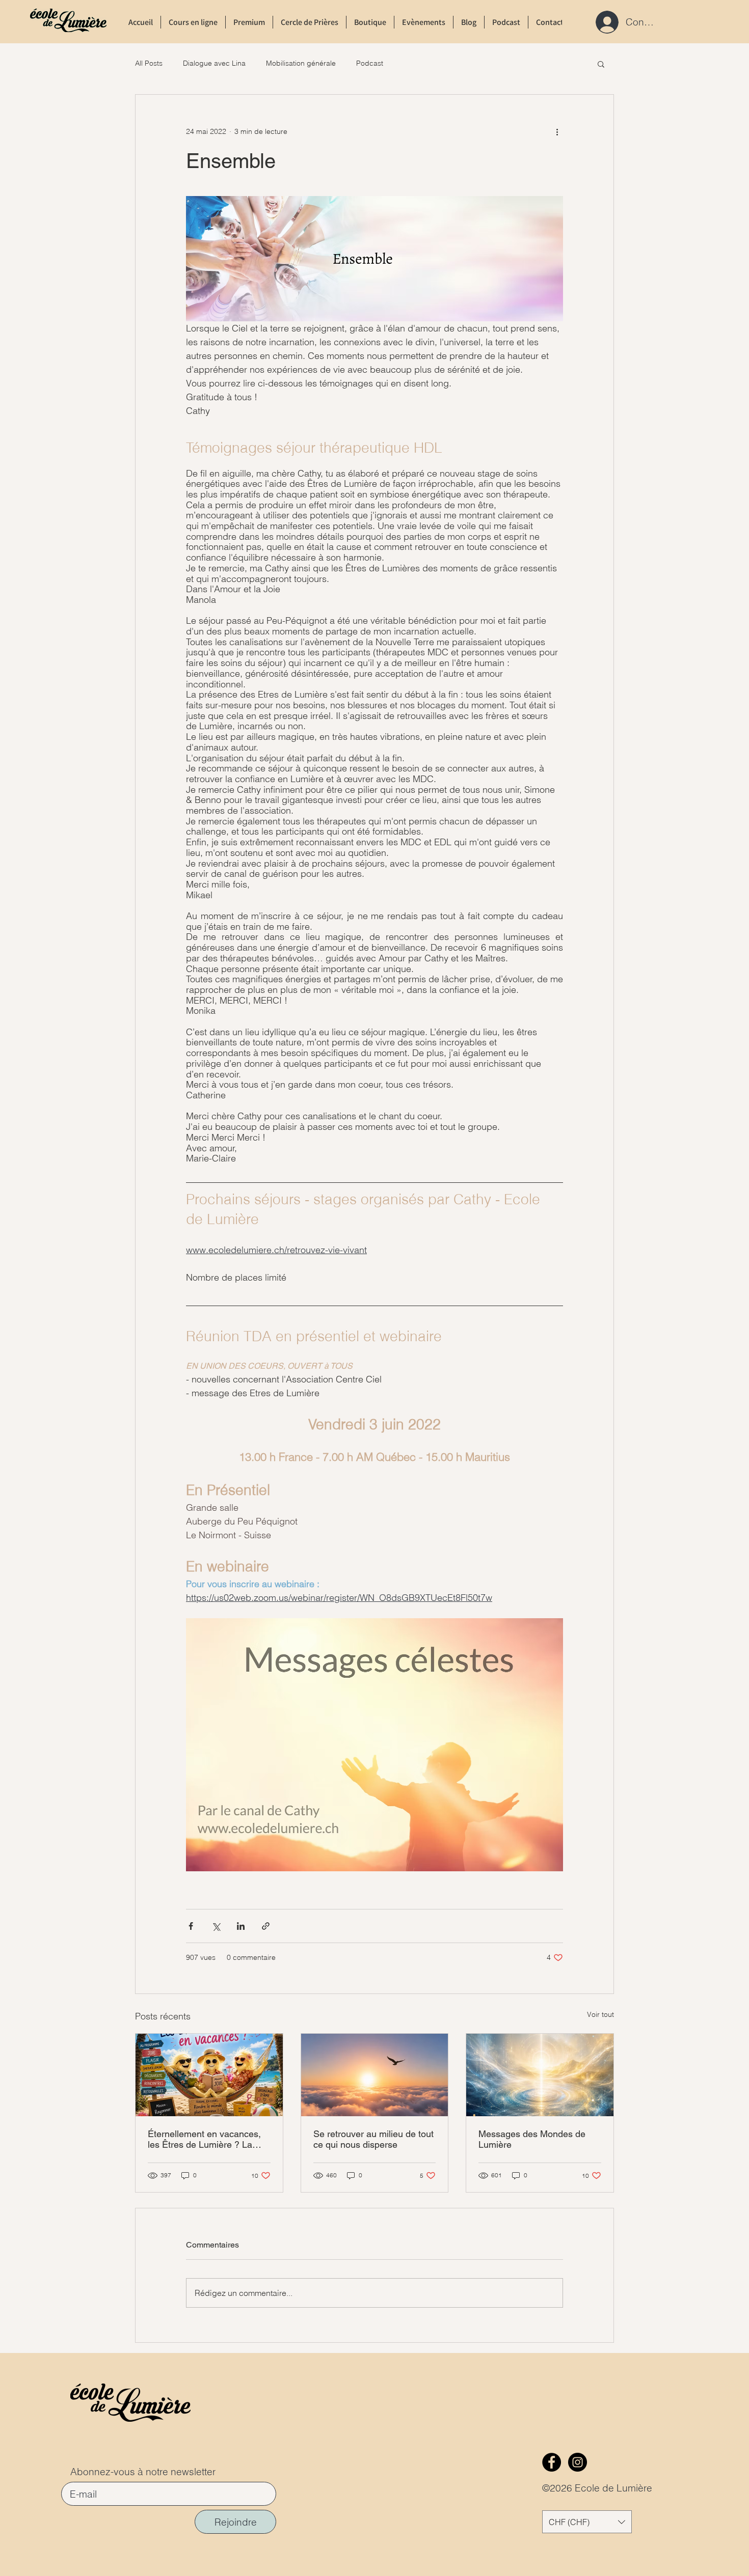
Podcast (370, 63)
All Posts (149, 63)
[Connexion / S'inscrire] (604, 22)
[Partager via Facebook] (191, 1926)
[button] (601, 64)
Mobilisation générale (301, 63)
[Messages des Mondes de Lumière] (540, 2075)
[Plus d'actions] (557, 131)
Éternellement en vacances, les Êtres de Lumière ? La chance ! (204, 2139)
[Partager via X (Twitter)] (216, 1926)
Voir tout (600, 2014)
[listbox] (587, 2522)
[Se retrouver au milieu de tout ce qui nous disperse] (375, 2075)
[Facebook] (552, 2462)
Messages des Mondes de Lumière (532, 2139)
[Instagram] (578, 2462)
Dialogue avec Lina (214, 63)
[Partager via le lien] (266, 1926)
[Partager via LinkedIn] (241, 1926)
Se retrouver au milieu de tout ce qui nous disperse (373, 2139)
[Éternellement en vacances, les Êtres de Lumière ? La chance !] (209, 2075)
